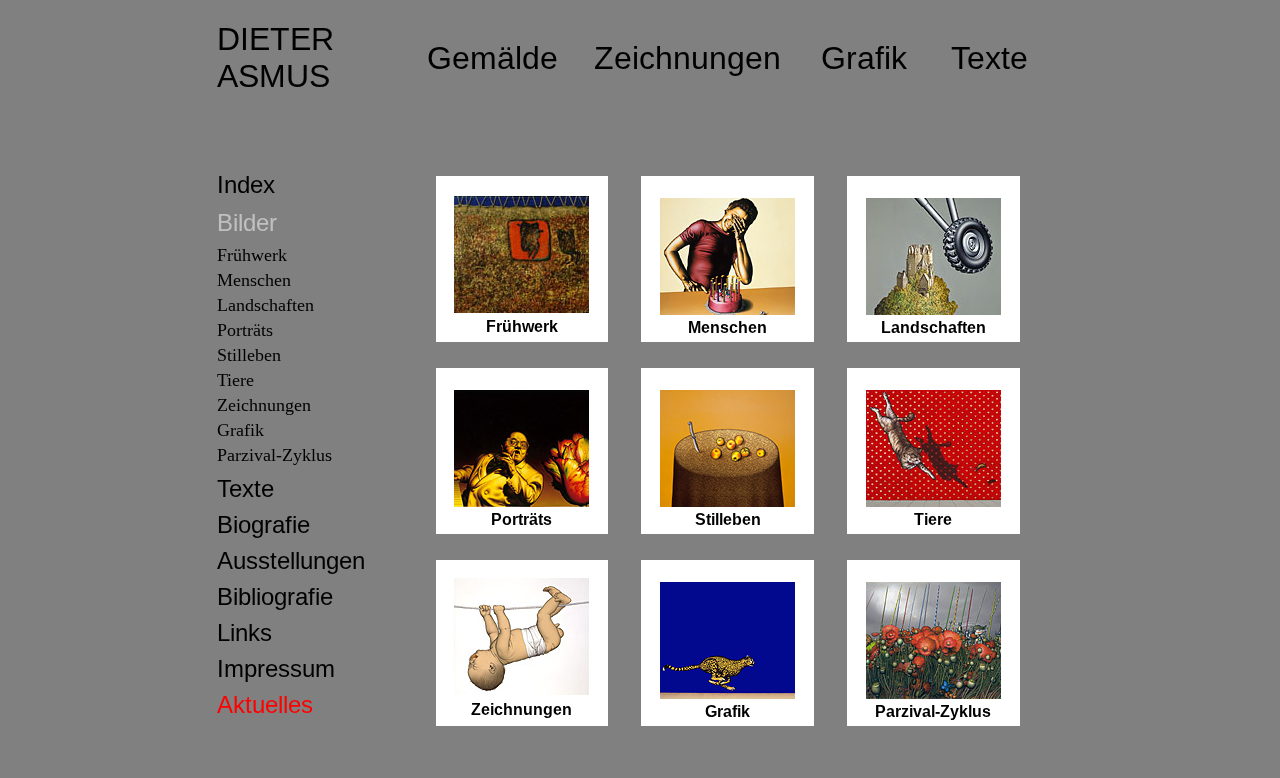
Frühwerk (252, 255)
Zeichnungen (264, 405)
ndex (249, 184)
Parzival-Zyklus (274, 455)
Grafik (240, 430)
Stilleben (249, 355)
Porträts (245, 330)
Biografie (263, 524)
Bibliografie (275, 596)
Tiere (933, 519)
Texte (245, 488)
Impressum (276, 668)
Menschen (254, 280)
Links (244, 632)
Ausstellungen (291, 560)
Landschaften (265, 305)
